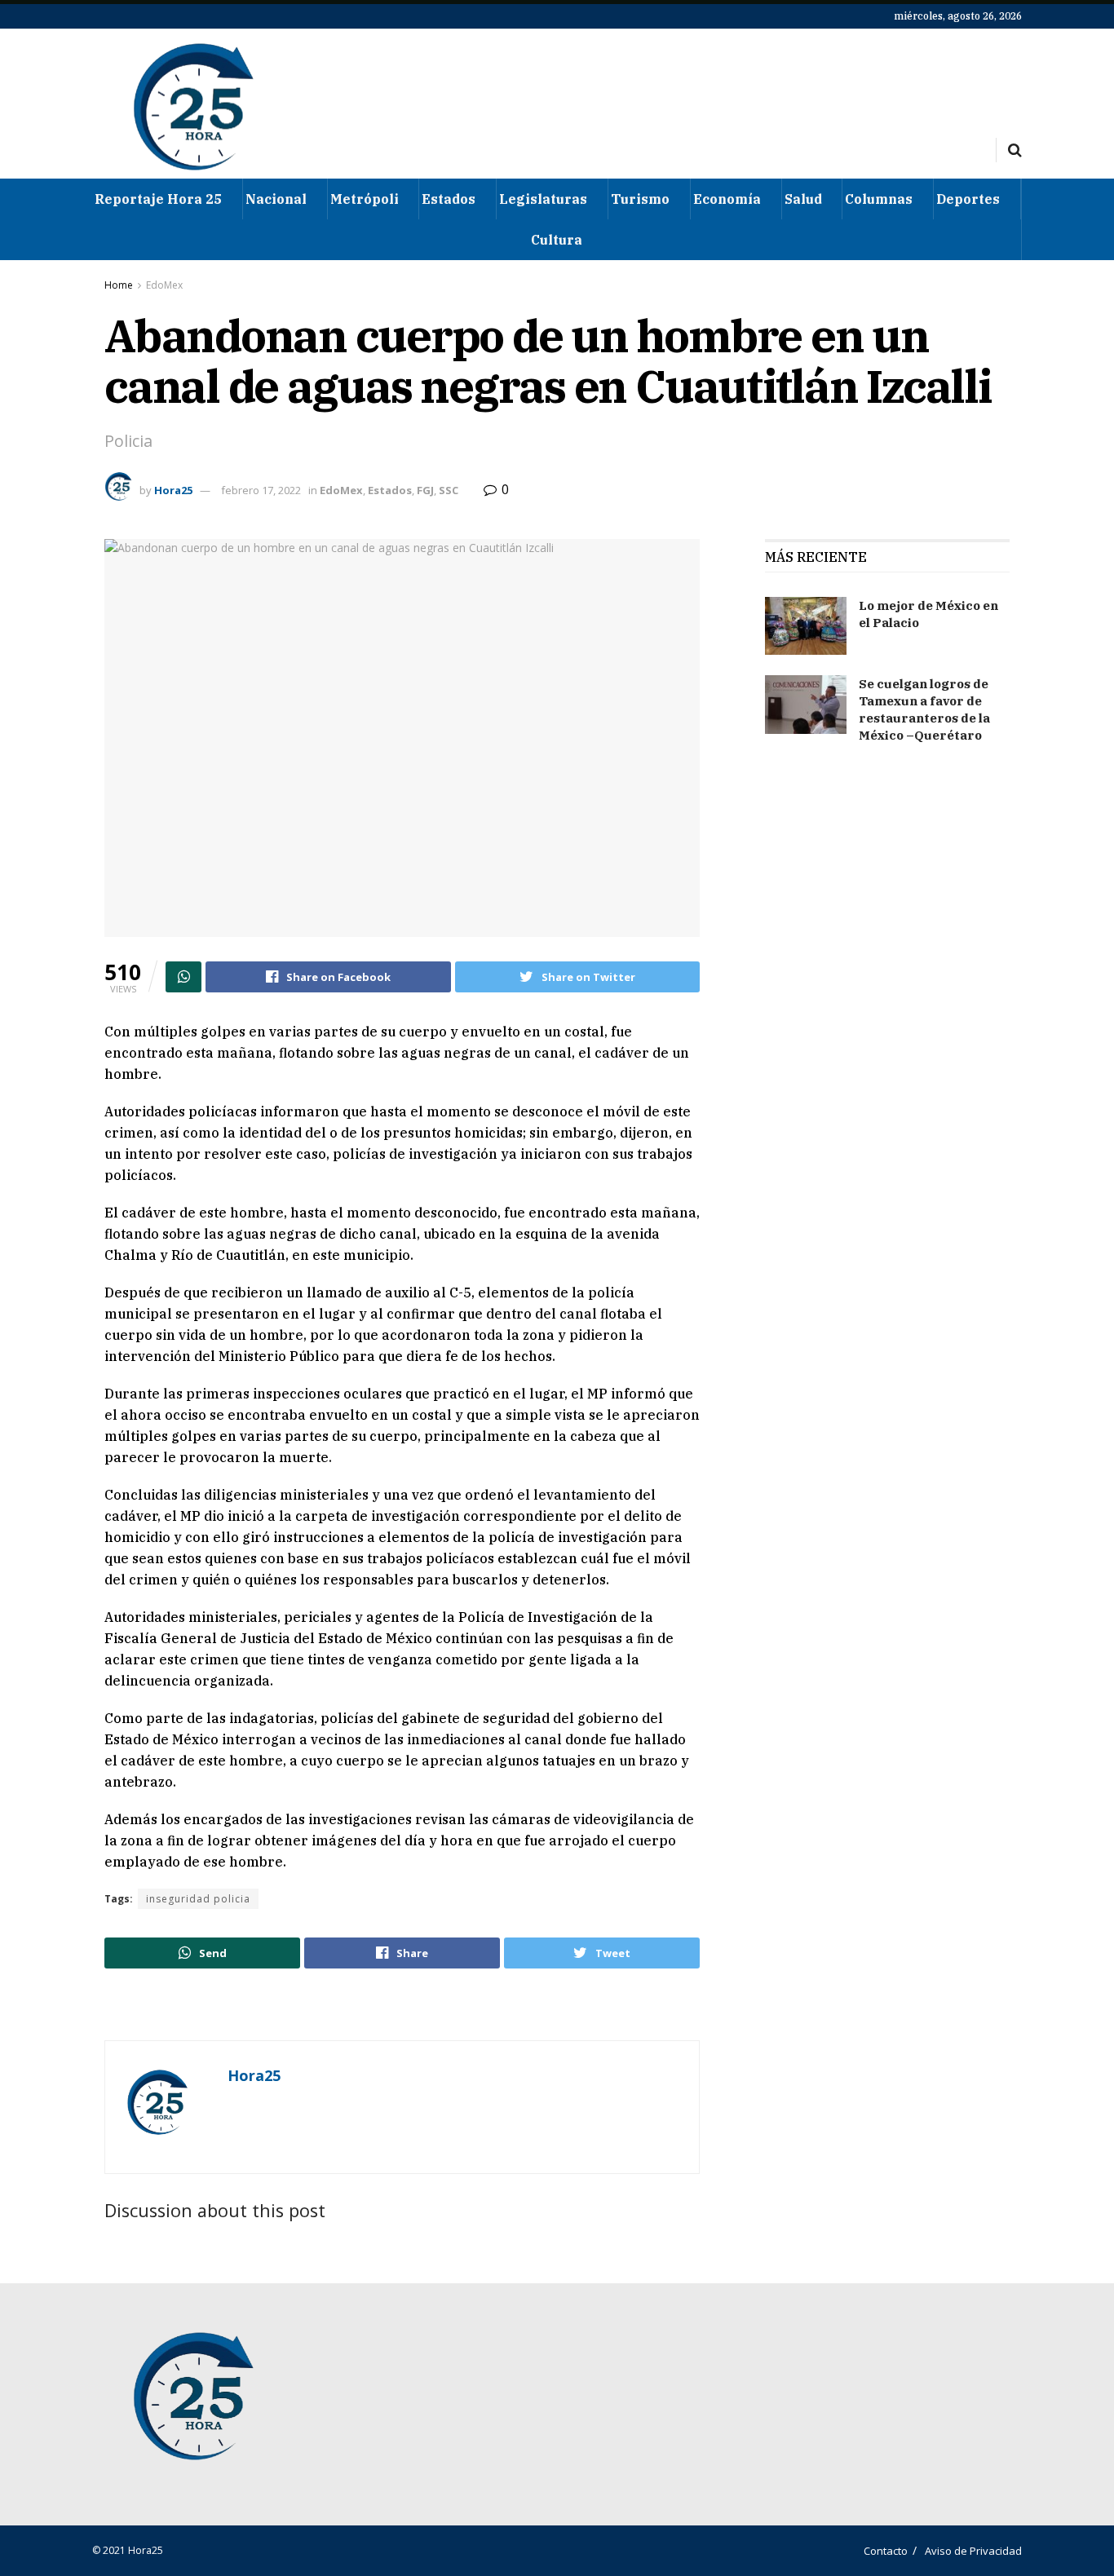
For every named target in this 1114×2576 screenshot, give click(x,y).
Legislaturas (543, 199)
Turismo (640, 199)
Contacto (886, 2551)
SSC (449, 490)
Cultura (557, 240)
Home (119, 285)
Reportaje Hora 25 (158, 199)
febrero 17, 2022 (261, 490)
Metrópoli (365, 199)
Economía (727, 199)
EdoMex (164, 285)
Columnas (879, 199)
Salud (803, 199)
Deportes (968, 199)
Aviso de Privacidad (973, 2551)
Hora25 (173, 490)
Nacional (276, 199)
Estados (449, 199)
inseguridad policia (198, 1899)
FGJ (425, 490)
